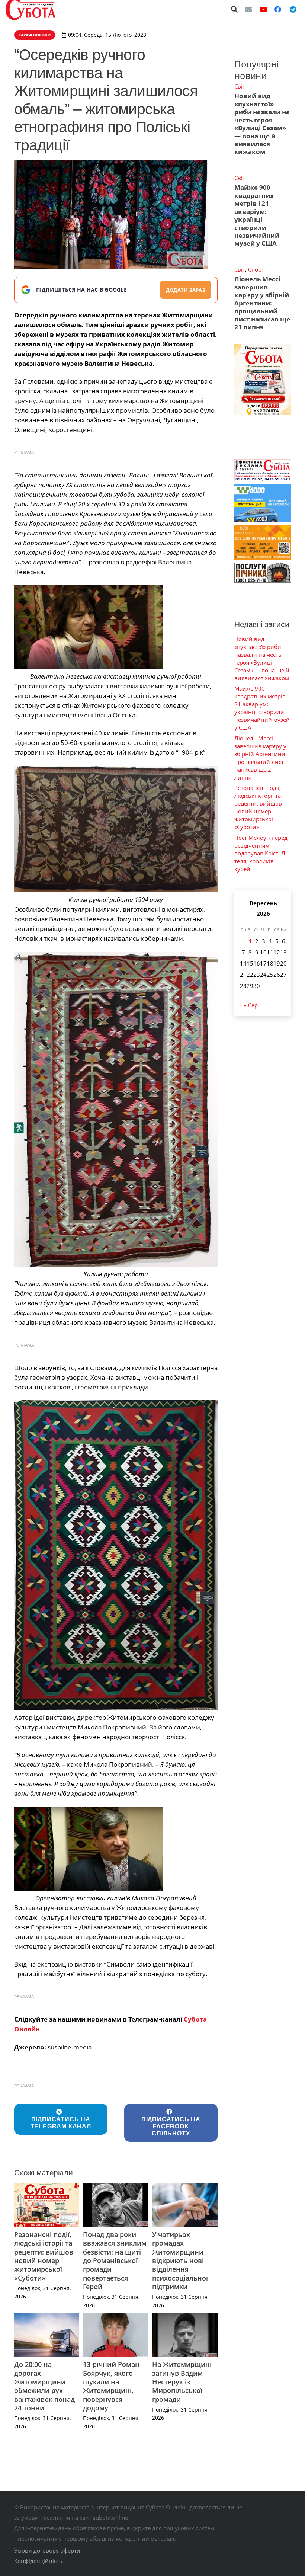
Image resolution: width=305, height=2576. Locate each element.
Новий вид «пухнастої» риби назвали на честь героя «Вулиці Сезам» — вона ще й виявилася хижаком (262, 124)
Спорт (256, 269)
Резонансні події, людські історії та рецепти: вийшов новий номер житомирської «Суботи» (44, 2256)
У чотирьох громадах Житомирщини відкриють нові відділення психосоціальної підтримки (180, 2260)
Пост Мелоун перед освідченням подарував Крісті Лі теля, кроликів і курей (261, 853)
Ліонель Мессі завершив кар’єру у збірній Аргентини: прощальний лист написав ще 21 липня (262, 303)
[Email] (248, 9)
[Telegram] (293, 9)
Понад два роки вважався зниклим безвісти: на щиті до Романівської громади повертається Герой (115, 2260)
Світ (240, 86)
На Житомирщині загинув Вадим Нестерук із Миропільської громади (182, 2382)
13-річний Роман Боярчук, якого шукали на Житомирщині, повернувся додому (111, 2386)
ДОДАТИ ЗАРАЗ (186, 290)
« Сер (251, 1005)
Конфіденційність (38, 2561)
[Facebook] (278, 9)
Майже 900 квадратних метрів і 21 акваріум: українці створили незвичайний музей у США (257, 215)
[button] (235, 9)
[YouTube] (263, 9)
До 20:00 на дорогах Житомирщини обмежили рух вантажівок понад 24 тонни (44, 2386)
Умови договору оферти (47, 2550)
